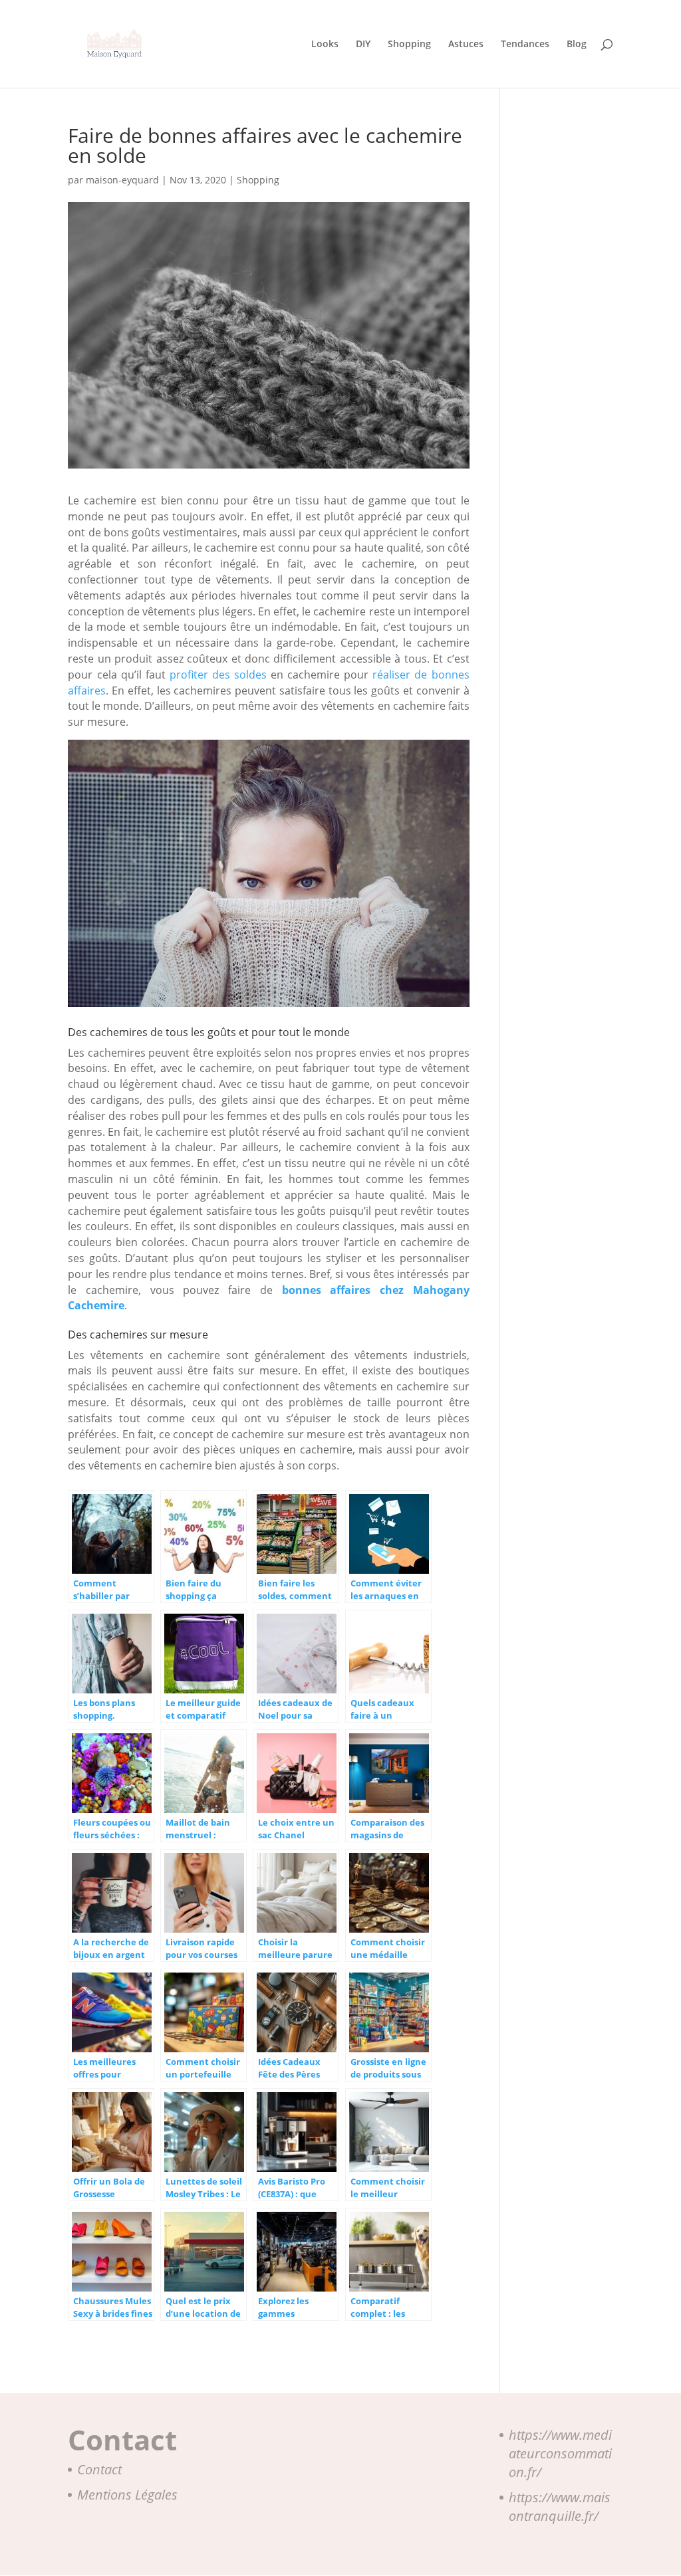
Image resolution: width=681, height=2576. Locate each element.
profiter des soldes (218, 675)
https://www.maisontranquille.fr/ (560, 2507)
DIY (363, 45)
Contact (99, 2469)
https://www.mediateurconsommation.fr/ (560, 2453)
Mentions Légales (127, 2495)
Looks (325, 45)
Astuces (466, 45)
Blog (577, 45)
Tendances (525, 45)
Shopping (409, 45)
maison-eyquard (122, 180)
